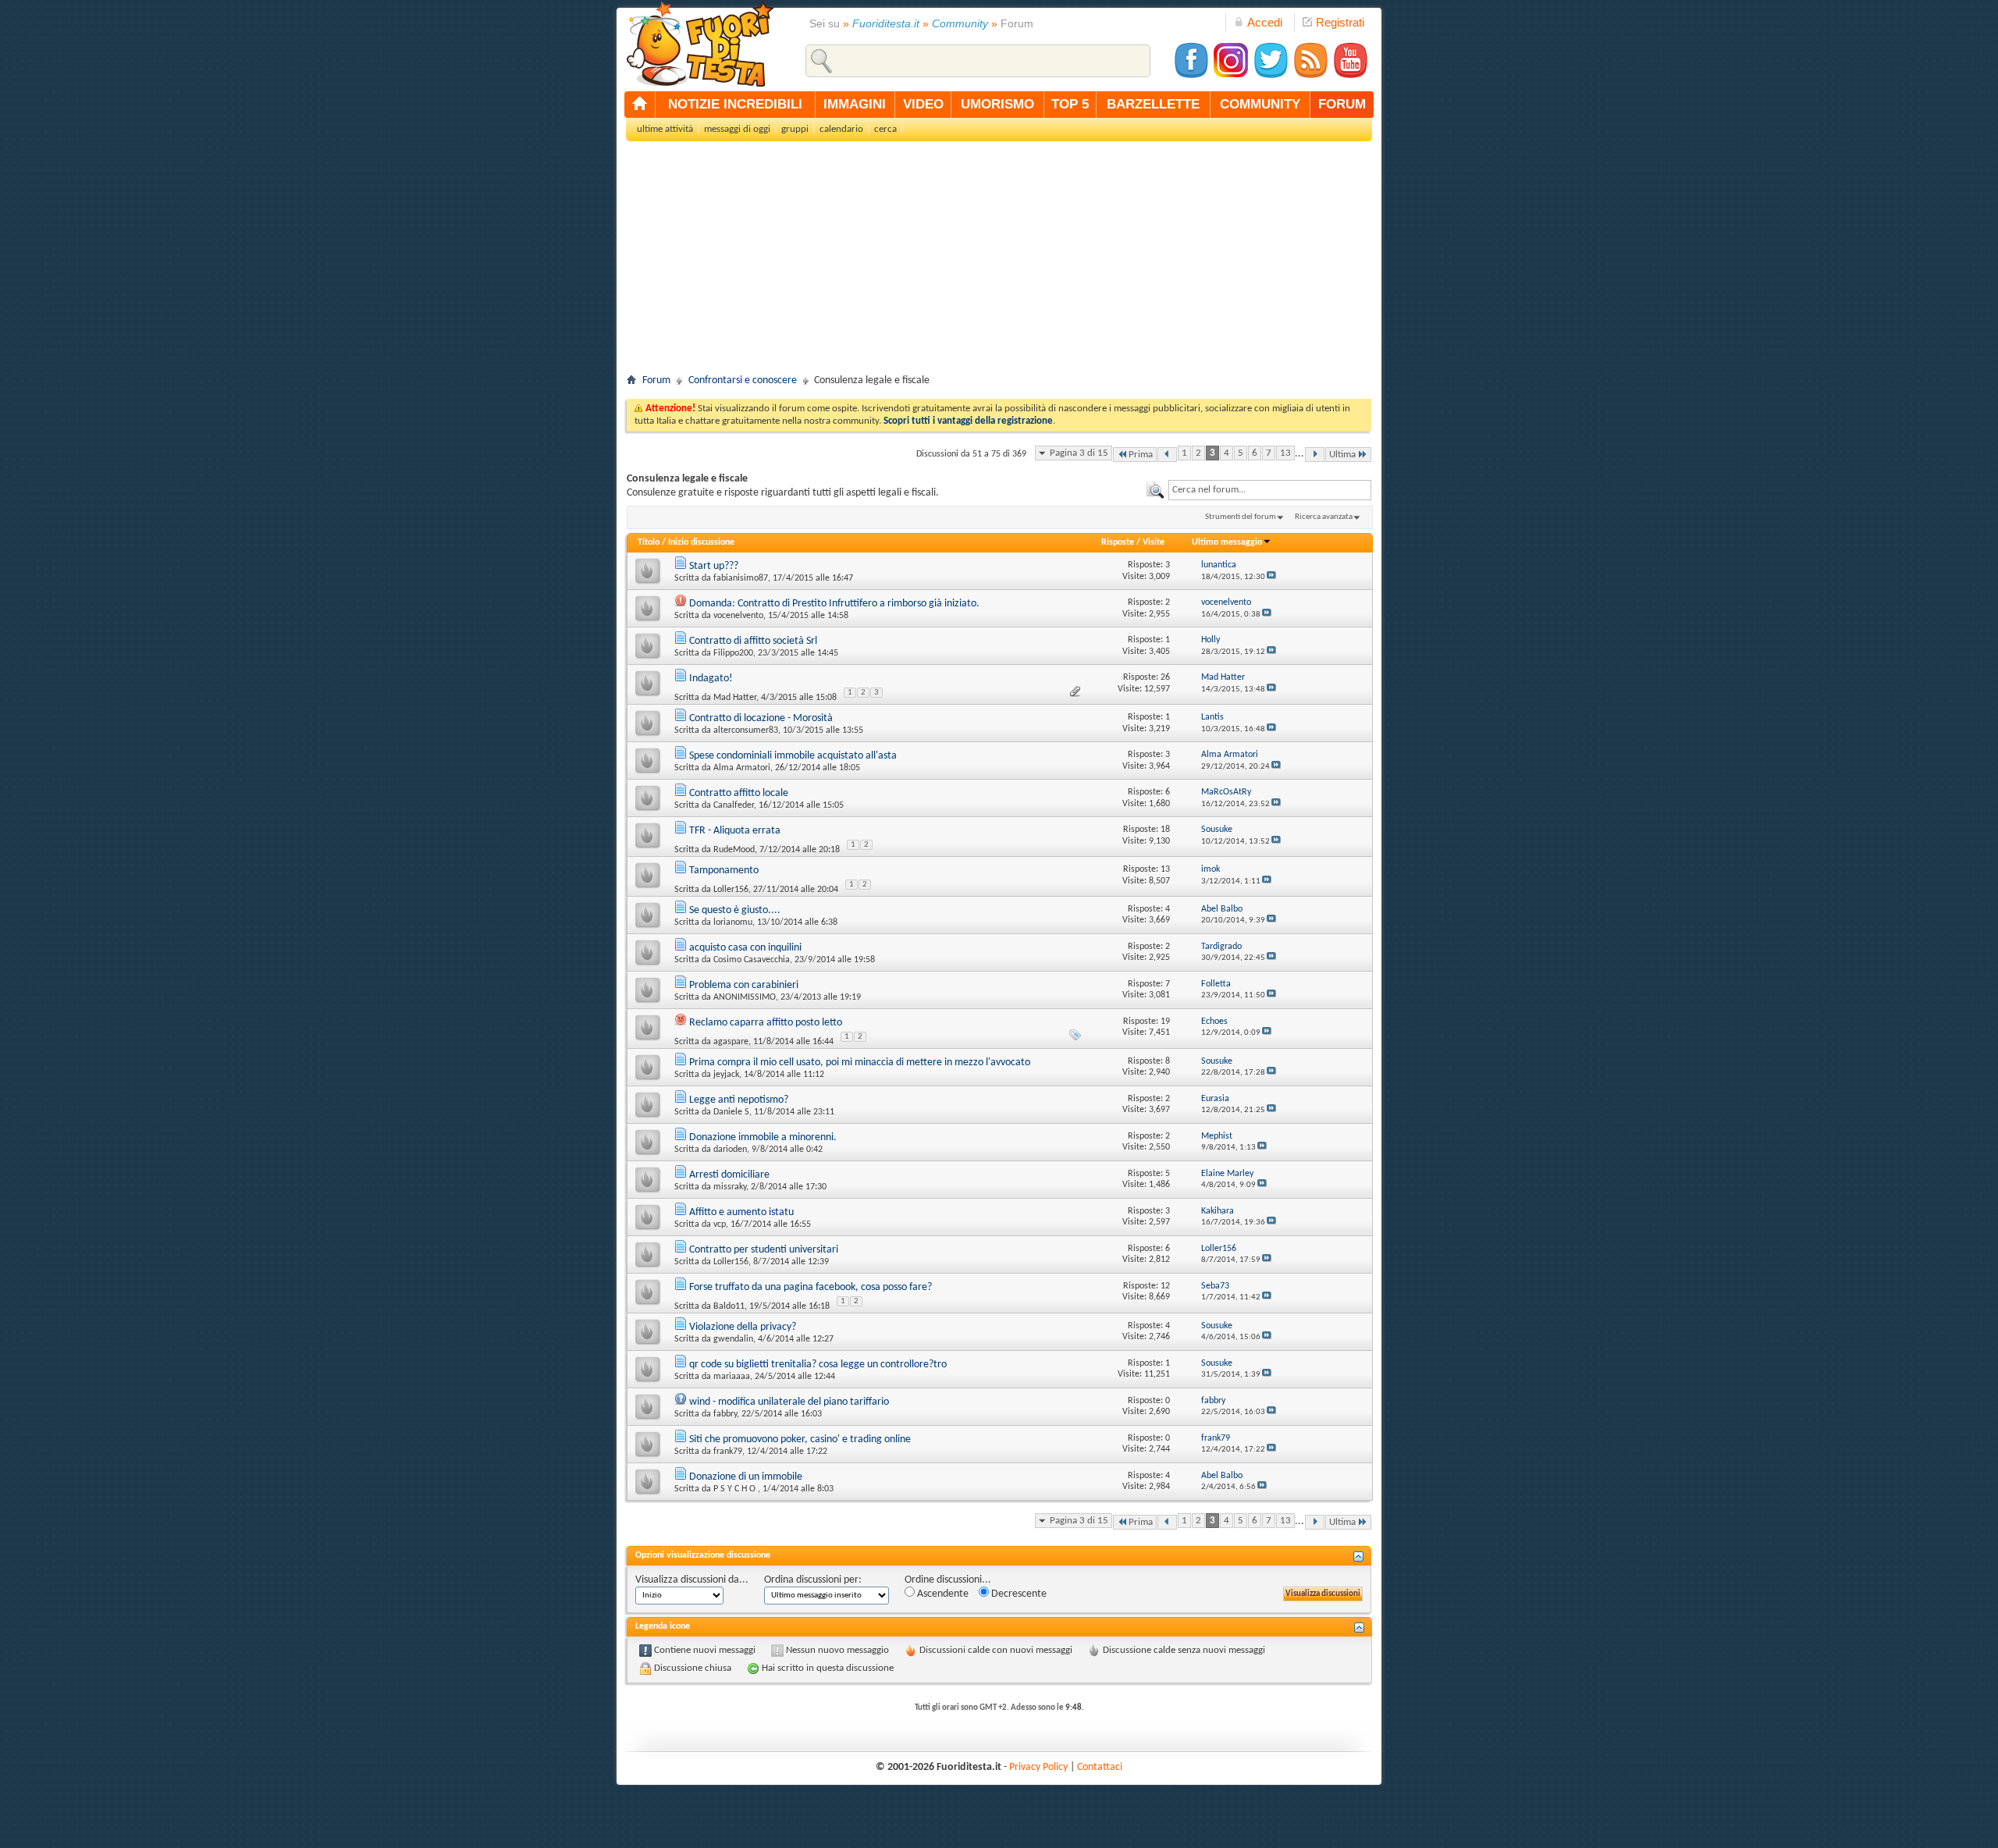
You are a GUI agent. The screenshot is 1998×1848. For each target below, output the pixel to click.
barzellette (1153, 104)
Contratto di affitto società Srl (753, 641)
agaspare (731, 1042)
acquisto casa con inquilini (745, 948)
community (1260, 104)
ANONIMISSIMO (745, 997)
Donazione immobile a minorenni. (763, 1137)
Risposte (1118, 542)
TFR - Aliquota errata (735, 831)
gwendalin (733, 1339)
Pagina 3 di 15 (1079, 453)
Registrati (1340, 22)
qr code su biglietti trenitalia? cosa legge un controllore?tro (818, 1365)
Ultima (1342, 455)
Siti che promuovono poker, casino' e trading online (800, 1439)
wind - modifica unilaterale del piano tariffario (789, 1402)
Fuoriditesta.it (886, 23)
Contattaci (1100, 1767)
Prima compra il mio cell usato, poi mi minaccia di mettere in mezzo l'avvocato (860, 1063)
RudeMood (734, 850)
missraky (730, 1187)
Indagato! (711, 679)
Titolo (649, 542)
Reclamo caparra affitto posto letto (766, 1023)
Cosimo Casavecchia (752, 960)
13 (1285, 453)
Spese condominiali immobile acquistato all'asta (793, 756)
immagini (855, 104)
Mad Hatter (735, 698)
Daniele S (731, 1112)
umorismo (997, 104)
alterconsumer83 (746, 730)
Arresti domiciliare (729, 1175)
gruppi (795, 129)
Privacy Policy (1038, 1767)
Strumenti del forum (1241, 517)
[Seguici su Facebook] (1191, 76)
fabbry (725, 1414)
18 (1165, 830)
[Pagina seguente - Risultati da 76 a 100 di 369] (1315, 455)
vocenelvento (738, 616)
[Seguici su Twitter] (1271, 76)
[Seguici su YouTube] (1350, 76)
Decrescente (1018, 1594)
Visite (1154, 542)
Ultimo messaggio (1227, 542)
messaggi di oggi (737, 129)
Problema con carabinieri (744, 985)
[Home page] (640, 105)
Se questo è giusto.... (735, 910)
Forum (656, 380)
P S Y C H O (736, 1489)
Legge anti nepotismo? (739, 1100)
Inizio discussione (701, 542)
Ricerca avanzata (1324, 517)
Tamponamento (724, 871)
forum (1342, 104)
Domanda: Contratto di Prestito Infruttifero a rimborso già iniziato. (834, 604)
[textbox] (1270, 490)
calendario (841, 129)
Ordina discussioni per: (813, 1580)
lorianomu (733, 922)
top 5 (1070, 104)
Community (960, 23)
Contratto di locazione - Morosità (761, 718)
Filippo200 (733, 653)
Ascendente (942, 1594)
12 (1165, 1286)
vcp (720, 1224)
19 (1165, 1022)
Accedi (1265, 22)
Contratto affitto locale (739, 793)
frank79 (728, 1452)
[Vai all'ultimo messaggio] (1271, 577)
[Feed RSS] (1310, 76)
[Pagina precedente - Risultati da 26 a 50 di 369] (1167, 455)
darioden (730, 1150)
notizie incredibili (735, 104)
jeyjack (726, 1075)
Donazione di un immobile (746, 1477)
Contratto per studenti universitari (764, 1250)
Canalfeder (734, 805)
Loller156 (731, 890)
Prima (1141, 455)
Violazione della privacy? (743, 1327)
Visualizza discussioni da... (692, 1580)
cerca (885, 129)
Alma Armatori (742, 768)
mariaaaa (732, 1377)
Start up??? (714, 566)
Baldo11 (729, 1306)
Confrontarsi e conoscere (743, 380)
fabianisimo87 (741, 578)
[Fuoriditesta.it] (700, 44)
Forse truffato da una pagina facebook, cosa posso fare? (811, 1287)
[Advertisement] (999, 262)
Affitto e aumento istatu (741, 1212)
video (923, 104)
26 (1165, 677)
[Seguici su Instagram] (1231, 76)
